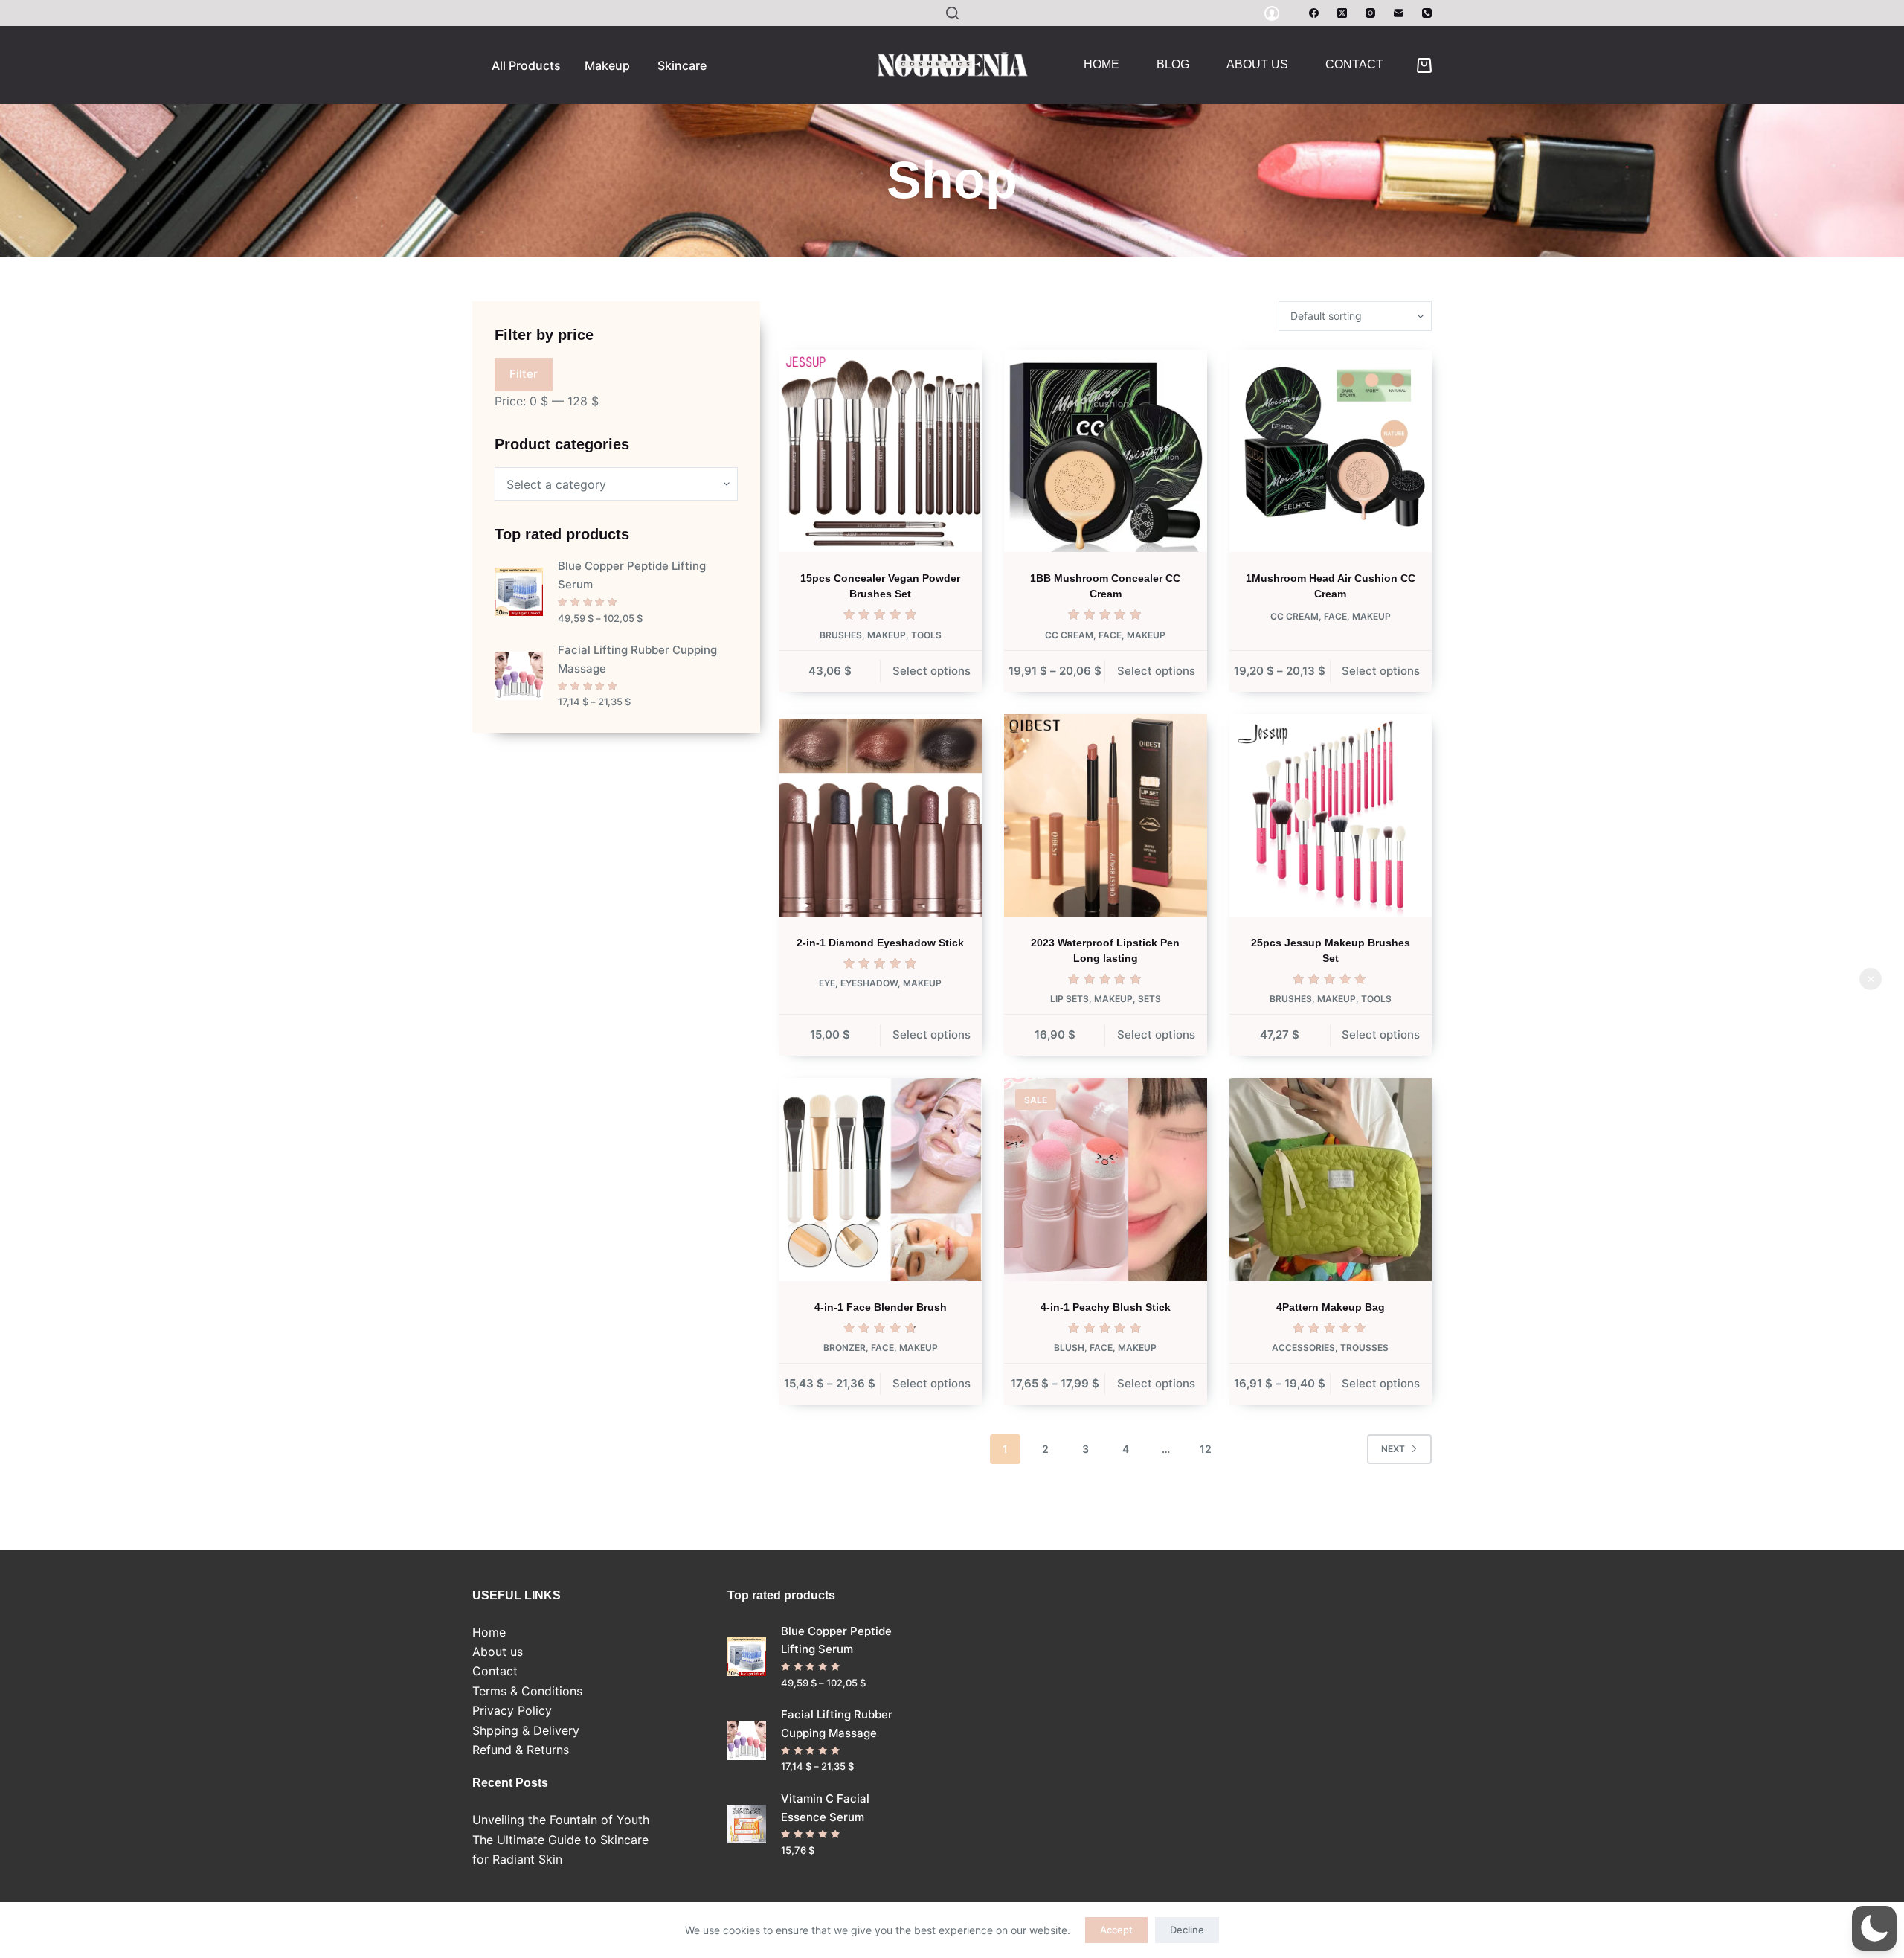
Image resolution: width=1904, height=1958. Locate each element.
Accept (1116, 1930)
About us (1257, 64)
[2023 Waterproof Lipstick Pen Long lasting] (1105, 815)
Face (1110, 635)
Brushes (841, 635)
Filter (524, 374)
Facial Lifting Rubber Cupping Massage (637, 659)
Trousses (1364, 1348)
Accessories (1303, 1348)
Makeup (887, 635)
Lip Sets (1070, 999)
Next (1393, 1449)
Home (1101, 64)
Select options (932, 671)
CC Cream (1069, 635)
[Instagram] (1370, 13)
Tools (926, 635)
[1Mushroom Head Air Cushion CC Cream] (1331, 451)
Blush (1069, 1348)
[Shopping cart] (1424, 65)
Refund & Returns (521, 1750)
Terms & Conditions (527, 1691)
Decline (1187, 1930)
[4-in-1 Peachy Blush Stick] (1105, 1179)
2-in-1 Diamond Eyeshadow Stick (880, 943)
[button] (1874, 1928)
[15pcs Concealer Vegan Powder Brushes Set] (881, 451)
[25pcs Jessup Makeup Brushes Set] (1331, 815)
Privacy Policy (512, 1710)
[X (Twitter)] (1342, 13)
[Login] (1272, 13)
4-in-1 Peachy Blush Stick (1106, 1307)
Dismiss (1871, 979)
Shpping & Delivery (526, 1730)
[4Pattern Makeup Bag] (1331, 1179)
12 (1206, 1449)
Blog (1173, 64)
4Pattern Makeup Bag (1331, 1307)
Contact (1354, 64)
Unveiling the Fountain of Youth (561, 1820)
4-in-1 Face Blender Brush (881, 1307)
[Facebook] (1314, 13)
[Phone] (1427, 13)
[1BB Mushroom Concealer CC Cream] (1105, 451)
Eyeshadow (869, 983)
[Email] (1399, 13)
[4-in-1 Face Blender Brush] (881, 1179)
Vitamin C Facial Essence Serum (825, 1808)
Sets (1149, 999)
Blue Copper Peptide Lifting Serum (632, 575)
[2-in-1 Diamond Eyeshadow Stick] (881, 815)
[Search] (952, 13)
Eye (827, 983)
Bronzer (845, 1348)
